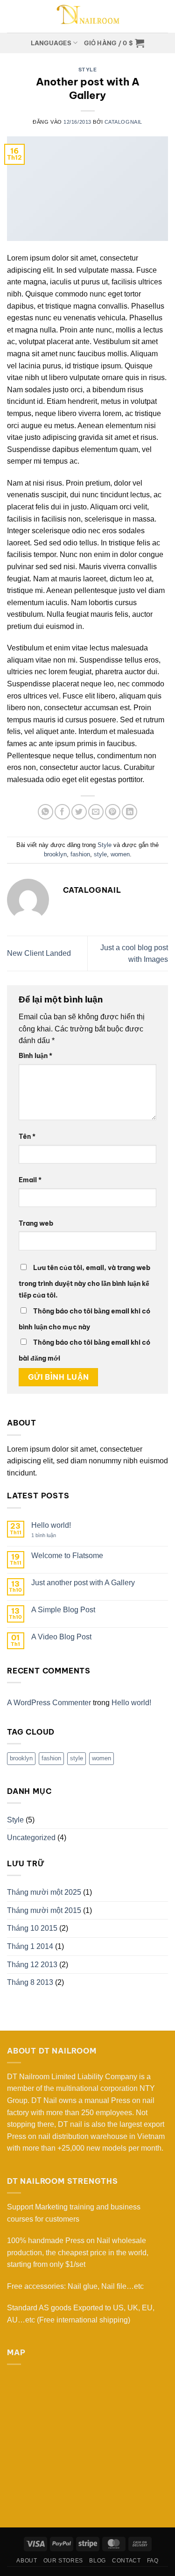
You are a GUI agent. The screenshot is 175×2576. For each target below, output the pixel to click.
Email (30, 1180)
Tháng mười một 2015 (44, 1910)
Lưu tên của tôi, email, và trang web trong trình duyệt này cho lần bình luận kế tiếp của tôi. (84, 1282)
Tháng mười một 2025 (44, 1892)
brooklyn (55, 854)
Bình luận (35, 1056)
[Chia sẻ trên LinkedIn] (129, 812)
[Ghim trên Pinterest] (113, 812)
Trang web (36, 1223)
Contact (126, 2561)
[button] (114, 43)
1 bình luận (50, 1535)
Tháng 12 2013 (32, 1965)
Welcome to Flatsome (67, 1556)
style (100, 854)
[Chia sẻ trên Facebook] (62, 812)
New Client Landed (39, 953)
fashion (80, 854)
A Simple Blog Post (63, 1610)
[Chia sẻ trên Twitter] (79, 812)
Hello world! (51, 1525)
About (27, 2561)
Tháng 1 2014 (30, 1946)
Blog (97, 2561)
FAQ (153, 2561)
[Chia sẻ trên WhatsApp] (45, 812)
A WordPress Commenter (49, 1703)
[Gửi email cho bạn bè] (96, 812)
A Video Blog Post (61, 1637)
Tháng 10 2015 (32, 1928)
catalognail (123, 122)
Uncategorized (31, 1838)
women (120, 854)
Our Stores (63, 2561)
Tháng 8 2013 (30, 1982)
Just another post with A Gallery (83, 1583)
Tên (27, 1136)
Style (88, 70)
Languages (51, 43)
